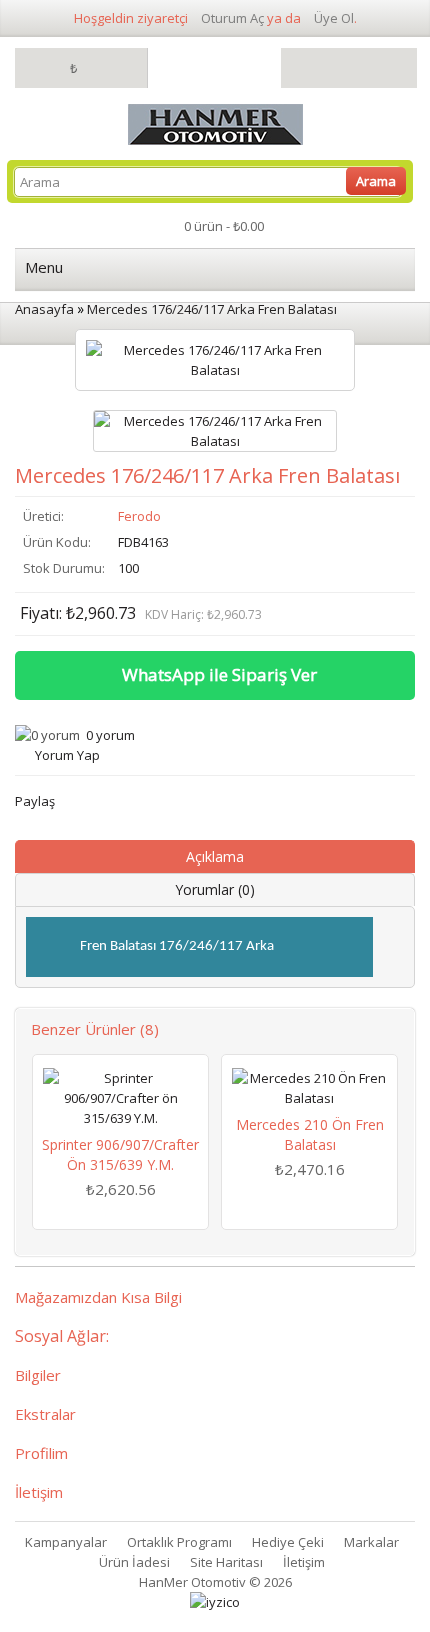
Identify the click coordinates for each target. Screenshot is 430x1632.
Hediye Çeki (288, 1542)
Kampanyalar (66, 1542)
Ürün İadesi (134, 1562)
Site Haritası (226, 1562)
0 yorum (110, 735)
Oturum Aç (232, 18)
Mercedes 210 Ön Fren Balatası (310, 1134)
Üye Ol (334, 18)
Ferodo (139, 516)
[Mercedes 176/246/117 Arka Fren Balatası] (215, 431)
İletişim (304, 1562)
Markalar (371, 1542)
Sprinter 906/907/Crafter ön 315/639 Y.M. (120, 1154)
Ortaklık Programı (179, 1542)
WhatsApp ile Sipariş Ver (219, 674)
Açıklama (215, 856)
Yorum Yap (67, 755)
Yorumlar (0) (215, 889)
